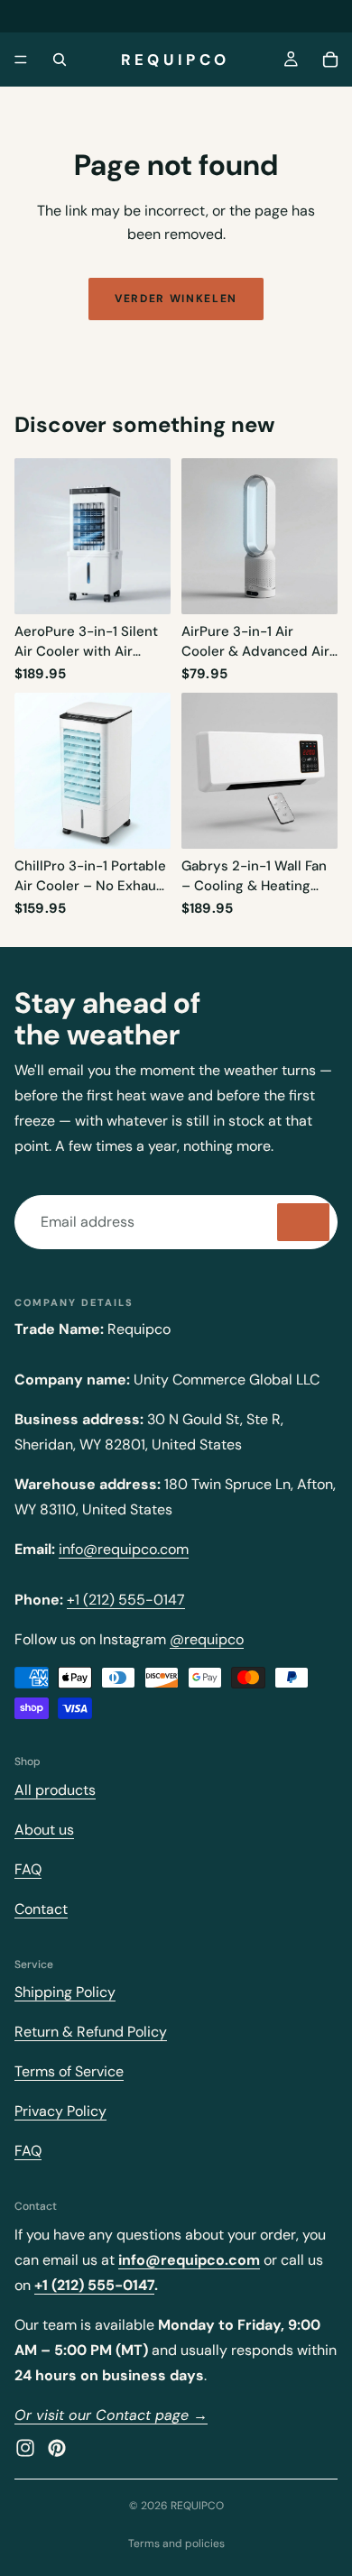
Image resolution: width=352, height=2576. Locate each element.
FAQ (28, 1869)
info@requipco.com (124, 1549)
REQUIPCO (197, 2506)
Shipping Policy (65, 1992)
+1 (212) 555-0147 (126, 1600)
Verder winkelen (176, 299)
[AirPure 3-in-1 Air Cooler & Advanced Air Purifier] (259, 536)
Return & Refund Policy (91, 2032)
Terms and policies (176, 2544)
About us (44, 1830)
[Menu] (21, 60)
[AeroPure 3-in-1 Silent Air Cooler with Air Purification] (93, 536)
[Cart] (330, 60)
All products (55, 1790)
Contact (41, 1909)
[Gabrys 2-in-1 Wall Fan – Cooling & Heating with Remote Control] (259, 771)
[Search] (60, 60)
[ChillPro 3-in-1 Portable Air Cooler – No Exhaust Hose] (93, 771)
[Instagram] (25, 2447)
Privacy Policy (60, 2111)
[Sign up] (303, 1222)
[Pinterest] (57, 2447)
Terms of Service (69, 2071)
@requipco (207, 1639)
